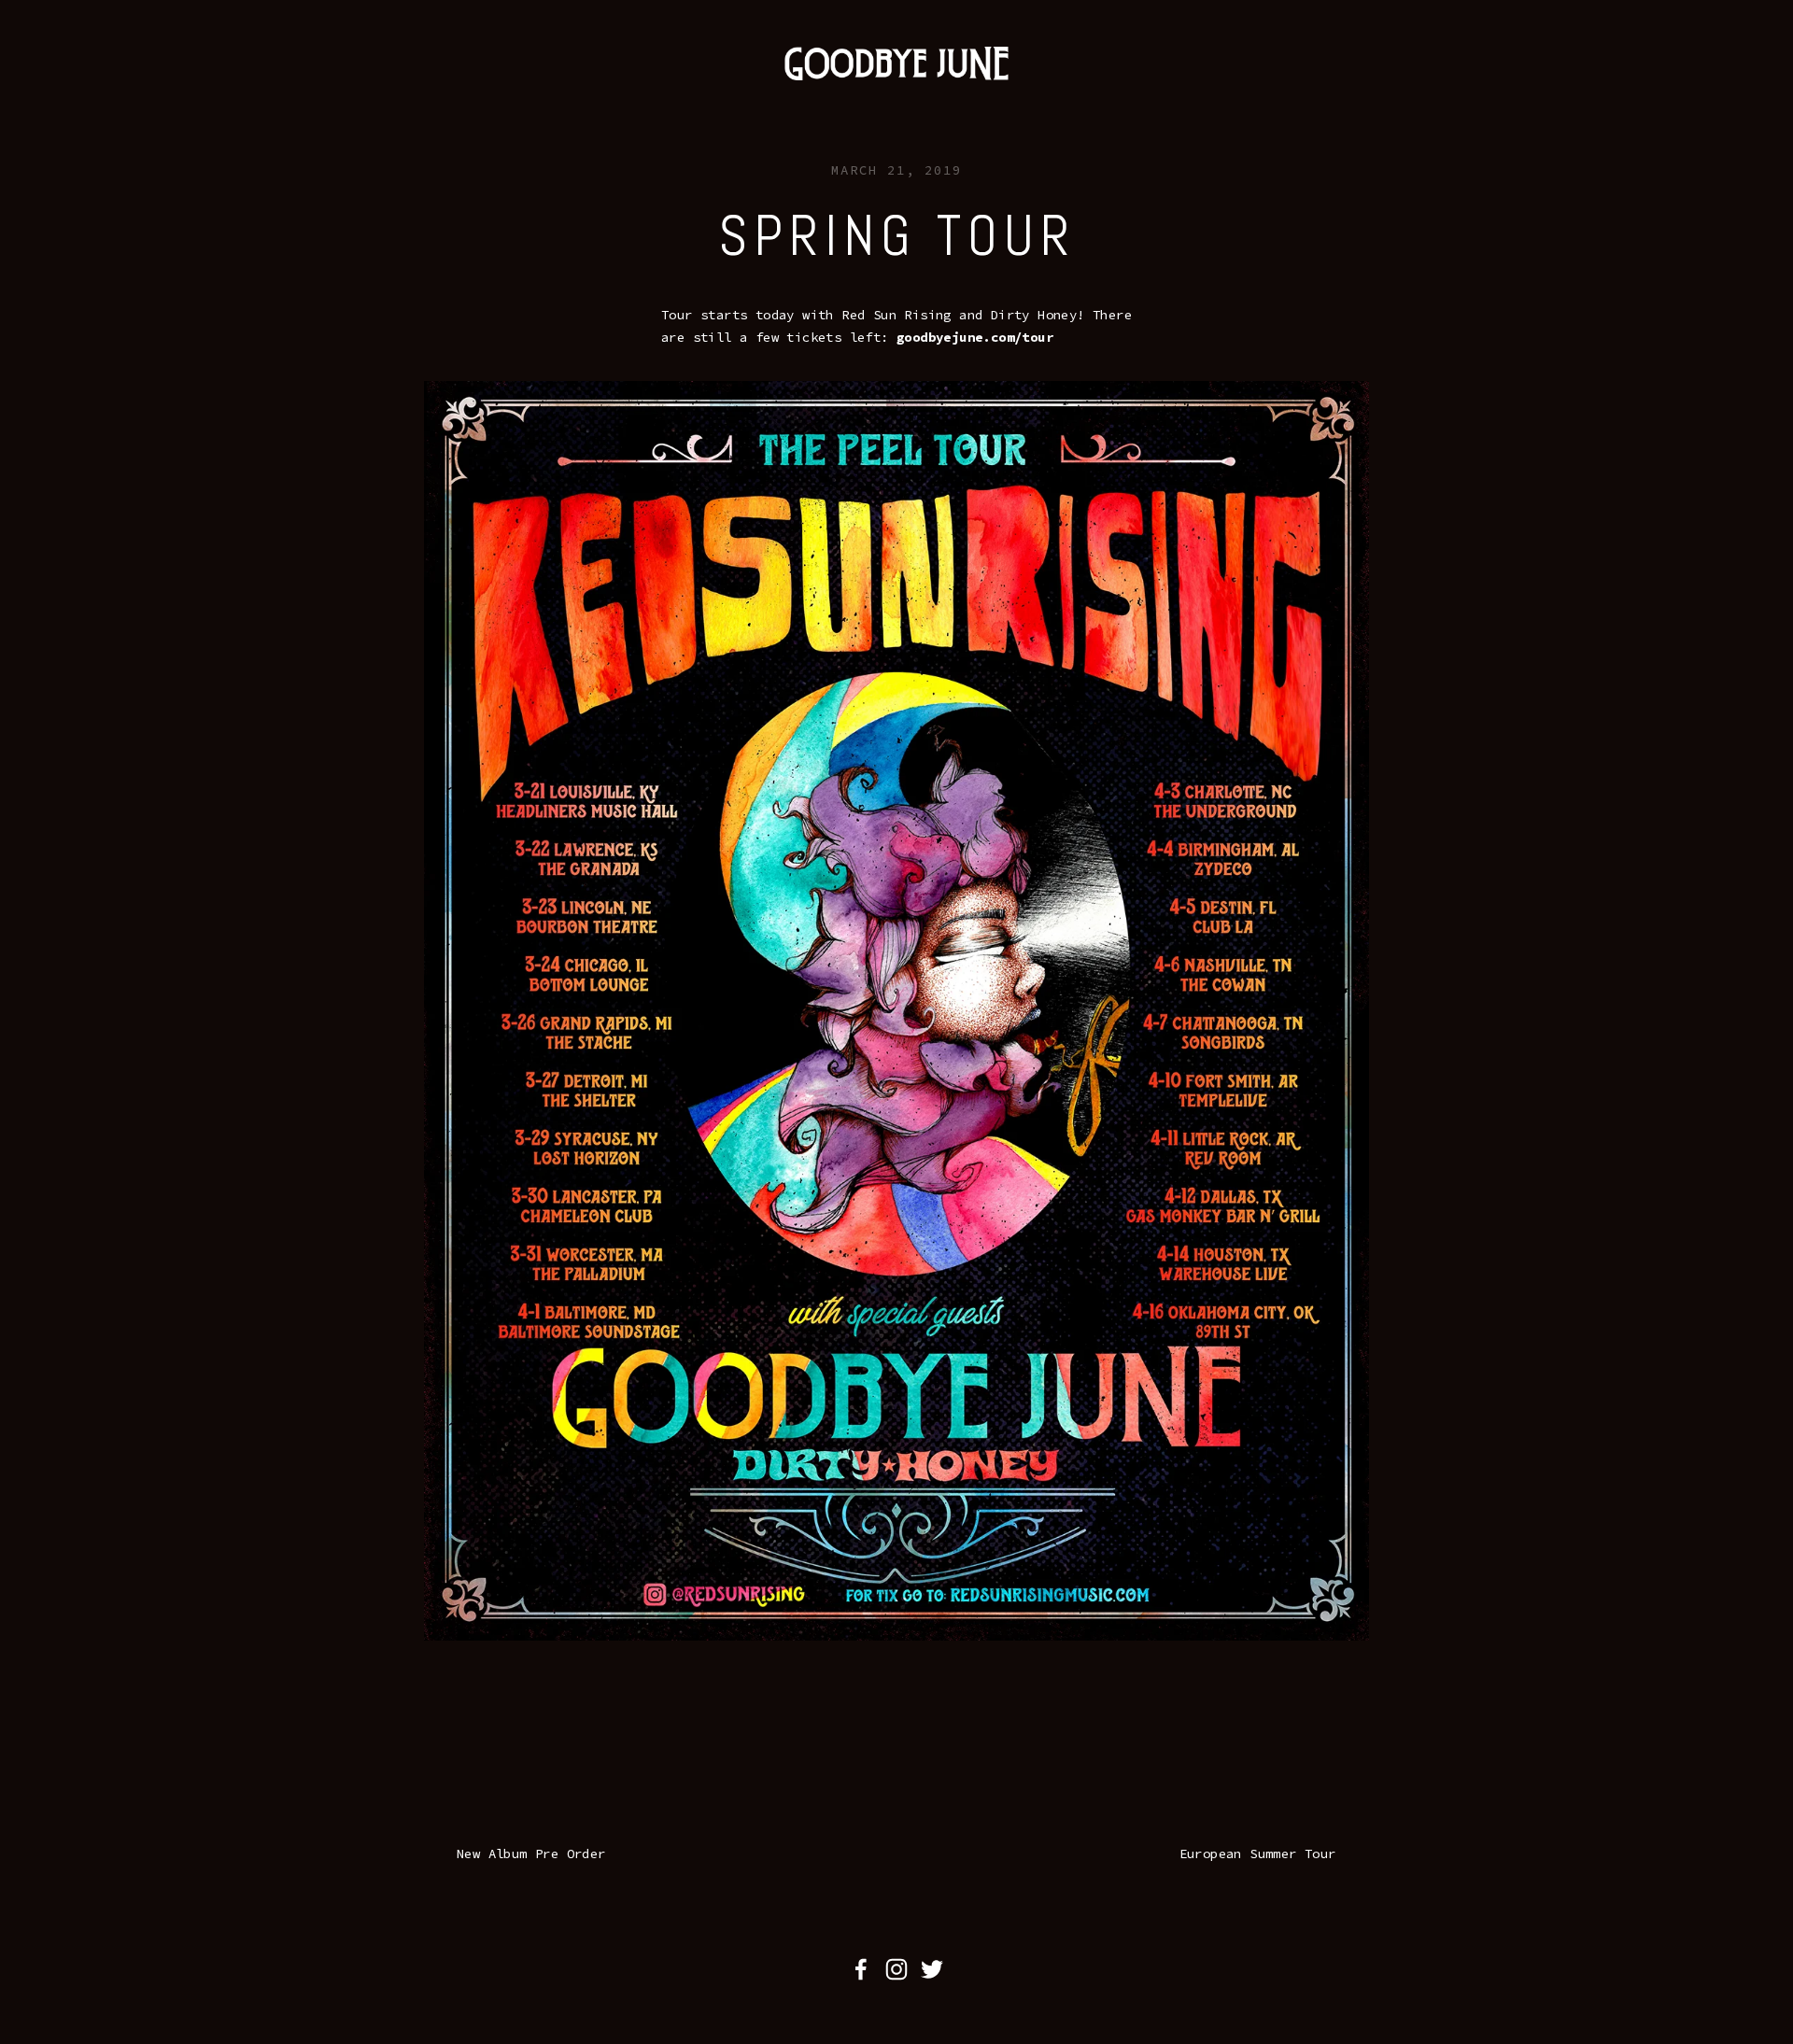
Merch (343, 94)
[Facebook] (861, 1969)
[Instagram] (896, 1969)
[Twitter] (932, 1969)
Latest (143, 94)
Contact (420, 94)
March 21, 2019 (896, 170)
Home (75, 94)
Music (275, 94)
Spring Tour (897, 236)
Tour (211, 94)
